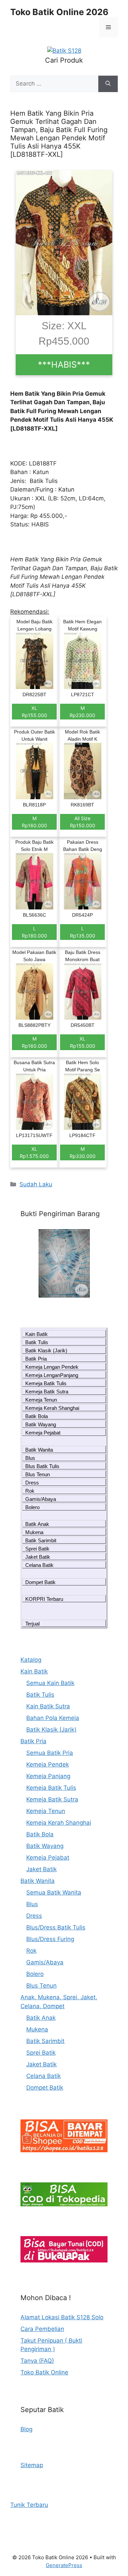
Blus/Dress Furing (50, 1939)
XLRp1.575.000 (34, 1152)
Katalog (31, 1660)
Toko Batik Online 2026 (59, 12)
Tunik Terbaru (29, 2505)
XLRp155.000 (34, 712)
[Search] (108, 84)
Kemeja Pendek (48, 1764)
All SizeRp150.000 (83, 822)
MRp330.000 (83, 1152)
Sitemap (32, 2465)
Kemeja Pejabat (43, 1433)
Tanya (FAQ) (37, 2361)
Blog (26, 2429)
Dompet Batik (40, 1582)
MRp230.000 (82, 712)
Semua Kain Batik (50, 1683)
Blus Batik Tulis (42, 1466)
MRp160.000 (34, 822)
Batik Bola (37, 1416)
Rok (30, 1491)
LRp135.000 (83, 932)
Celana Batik (39, 1565)
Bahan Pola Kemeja (53, 1718)
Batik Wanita (39, 1450)
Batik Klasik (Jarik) (46, 1350)
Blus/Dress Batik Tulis (56, 1927)
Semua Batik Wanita (54, 1892)
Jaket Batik (38, 1557)
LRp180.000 (34, 932)
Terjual (32, 1624)
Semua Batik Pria (50, 1753)
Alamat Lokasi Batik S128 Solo (62, 2317)
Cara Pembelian (42, 2329)
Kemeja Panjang (48, 1776)
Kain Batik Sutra (48, 1706)
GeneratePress (64, 2565)
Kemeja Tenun (41, 1400)
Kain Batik (37, 1334)
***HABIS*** (64, 365)
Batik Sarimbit (41, 1540)
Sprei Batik (37, 1549)
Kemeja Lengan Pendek (52, 1367)
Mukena (34, 1532)
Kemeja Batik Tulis (46, 1383)
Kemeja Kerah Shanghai (52, 1408)
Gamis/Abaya (41, 1499)
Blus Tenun (38, 1474)
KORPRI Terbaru (44, 1599)
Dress (32, 1483)
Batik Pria (36, 1359)
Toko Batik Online (44, 2372)
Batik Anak (37, 1524)
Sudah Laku (36, 1184)
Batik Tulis (37, 1342)
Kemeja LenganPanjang (52, 1375)
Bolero (32, 1507)
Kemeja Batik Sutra (47, 1392)
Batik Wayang (41, 1424)
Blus (30, 1458)
